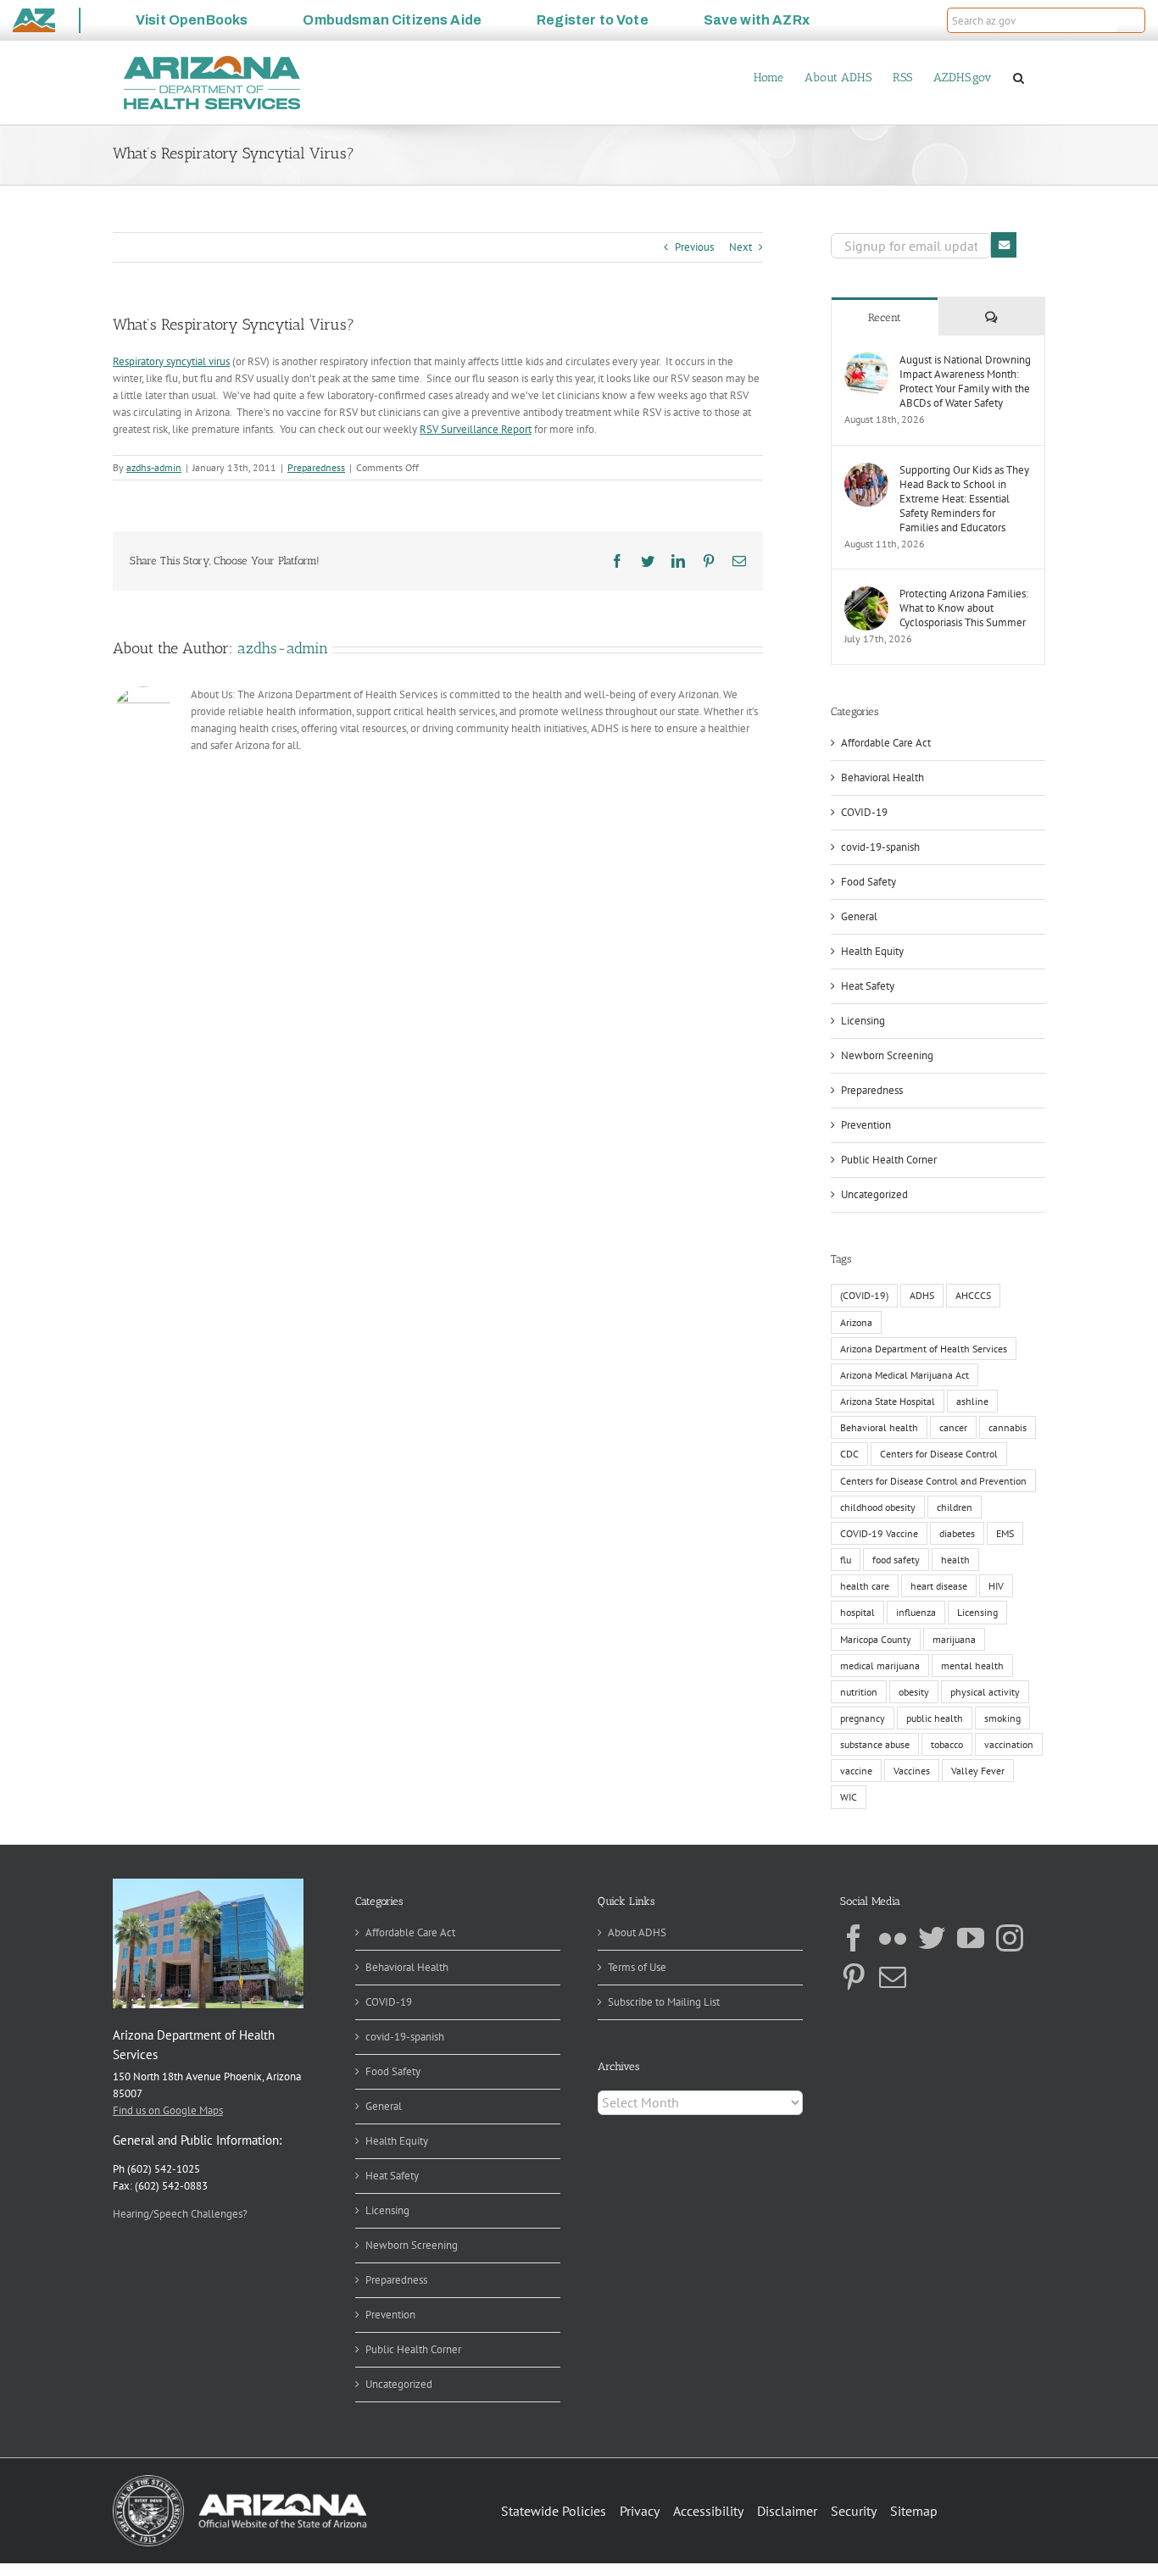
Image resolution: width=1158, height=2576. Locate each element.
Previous (694, 247)
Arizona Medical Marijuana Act (905, 1375)
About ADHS (637, 1932)
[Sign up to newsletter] (1004, 245)
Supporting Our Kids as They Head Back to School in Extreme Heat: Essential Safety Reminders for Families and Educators (964, 499)
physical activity (985, 1692)
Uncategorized (874, 1194)
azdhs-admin (154, 467)
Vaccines (912, 1771)
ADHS (922, 1295)
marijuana (954, 1639)
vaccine (856, 1771)
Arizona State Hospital (888, 1401)
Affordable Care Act (886, 743)
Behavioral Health (882, 777)
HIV (996, 1586)
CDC (849, 1454)
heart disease (939, 1586)
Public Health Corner (889, 1160)
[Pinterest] (854, 1977)
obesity (914, 1692)
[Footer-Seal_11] (240, 2481)
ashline (972, 1401)
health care (865, 1586)
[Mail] (893, 1977)
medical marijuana (880, 1666)
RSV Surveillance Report (476, 429)
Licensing (863, 1021)
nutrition (859, 1692)
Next (740, 247)
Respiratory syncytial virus (171, 361)
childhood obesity (878, 1507)
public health (935, 1718)
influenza (916, 1612)
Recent (885, 317)
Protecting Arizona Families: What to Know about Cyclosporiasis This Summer (964, 608)
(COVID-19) (864, 1295)
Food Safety (868, 882)
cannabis (1008, 1427)
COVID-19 (864, 812)
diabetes (957, 1533)
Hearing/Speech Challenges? (180, 2214)
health (955, 1560)
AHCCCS (973, 1295)
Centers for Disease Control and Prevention (933, 1481)
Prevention (866, 1125)
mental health (972, 1666)
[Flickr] (893, 1938)
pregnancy (863, 1718)
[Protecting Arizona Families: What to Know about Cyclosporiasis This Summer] (866, 594)
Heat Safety (868, 986)
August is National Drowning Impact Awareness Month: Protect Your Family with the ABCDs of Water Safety (965, 381)
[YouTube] (971, 1938)
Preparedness (316, 467)
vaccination (1009, 1744)
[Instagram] (1010, 1938)
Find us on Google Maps (168, 2110)
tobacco (947, 1744)
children (955, 1507)
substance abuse (875, 1744)
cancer (953, 1427)
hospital (857, 1612)
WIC (849, 1797)
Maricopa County (876, 1639)
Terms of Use (637, 1967)
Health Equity (872, 951)
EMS (1005, 1533)
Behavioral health (879, 1427)
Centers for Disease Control (939, 1454)
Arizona (856, 1322)
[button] (1131, 20)
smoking (1002, 1718)
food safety (896, 1560)
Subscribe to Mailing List (664, 2002)
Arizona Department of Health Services (924, 1349)
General (859, 916)
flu (846, 1560)
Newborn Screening (887, 1055)
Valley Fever (978, 1771)
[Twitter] (932, 1938)
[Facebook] (854, 1938)
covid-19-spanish (880, 847)
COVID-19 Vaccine (879, 1533)
